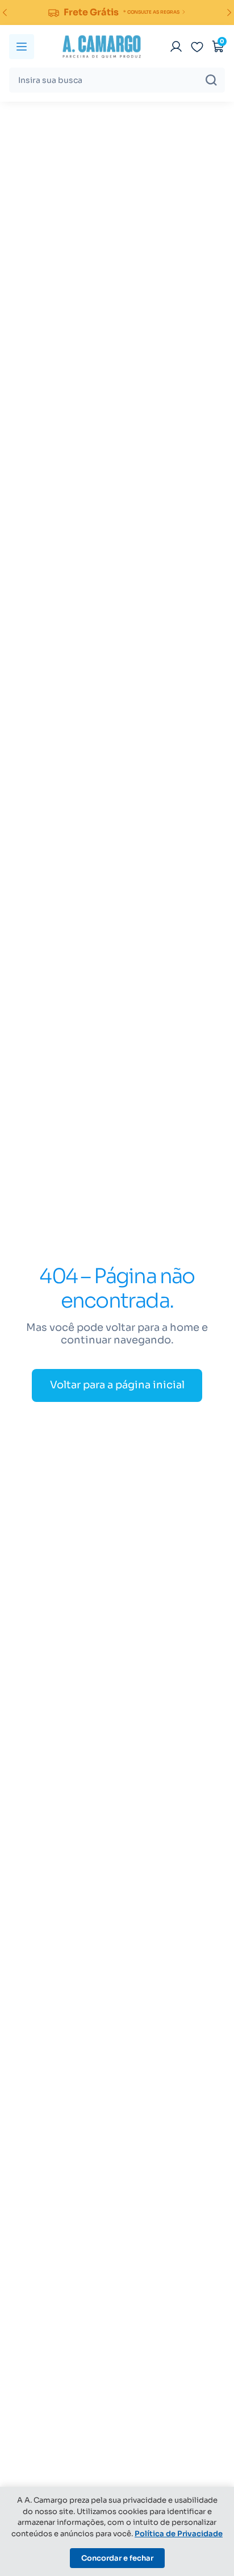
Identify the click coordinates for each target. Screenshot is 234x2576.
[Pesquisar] (211, 80)
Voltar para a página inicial (117, 1385)
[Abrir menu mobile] (22, 47)
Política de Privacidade (179, 2534)
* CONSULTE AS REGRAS (151, 12)
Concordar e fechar (117, 2558)
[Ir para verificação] (176, 47)
